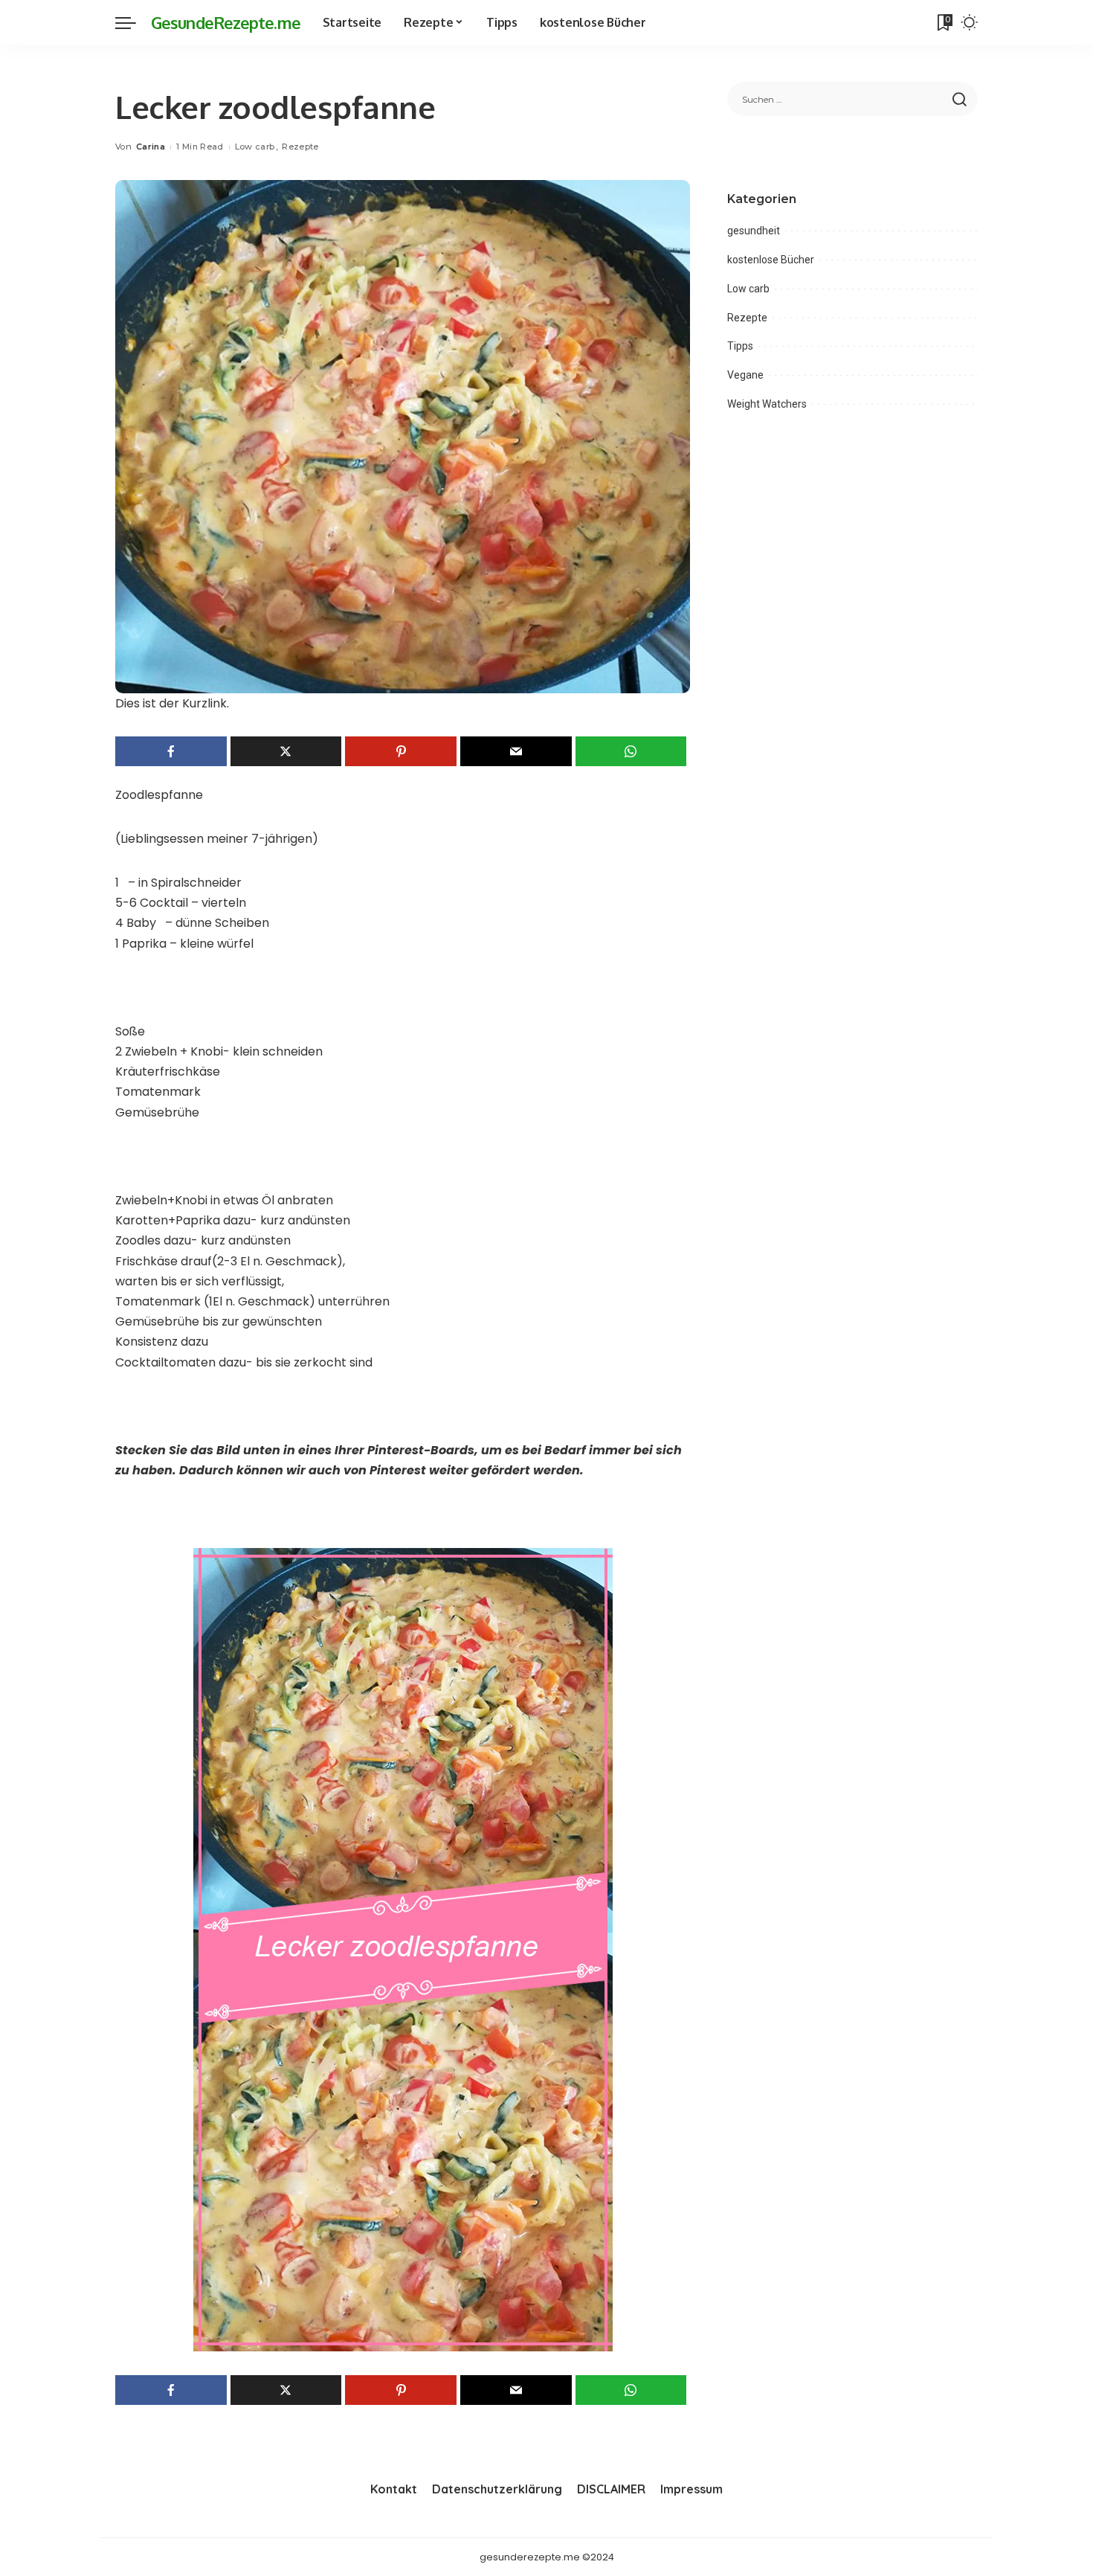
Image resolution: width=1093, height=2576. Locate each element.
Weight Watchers (767, 404)
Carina (151, 147)
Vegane (745, 375)
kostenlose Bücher (771, 260)
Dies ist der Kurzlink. (172, 703)
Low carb (255, 147)
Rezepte (300, 147)
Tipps (740, 346)
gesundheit (754, 231)
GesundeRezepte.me (226, 22)
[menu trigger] (133, 22)
